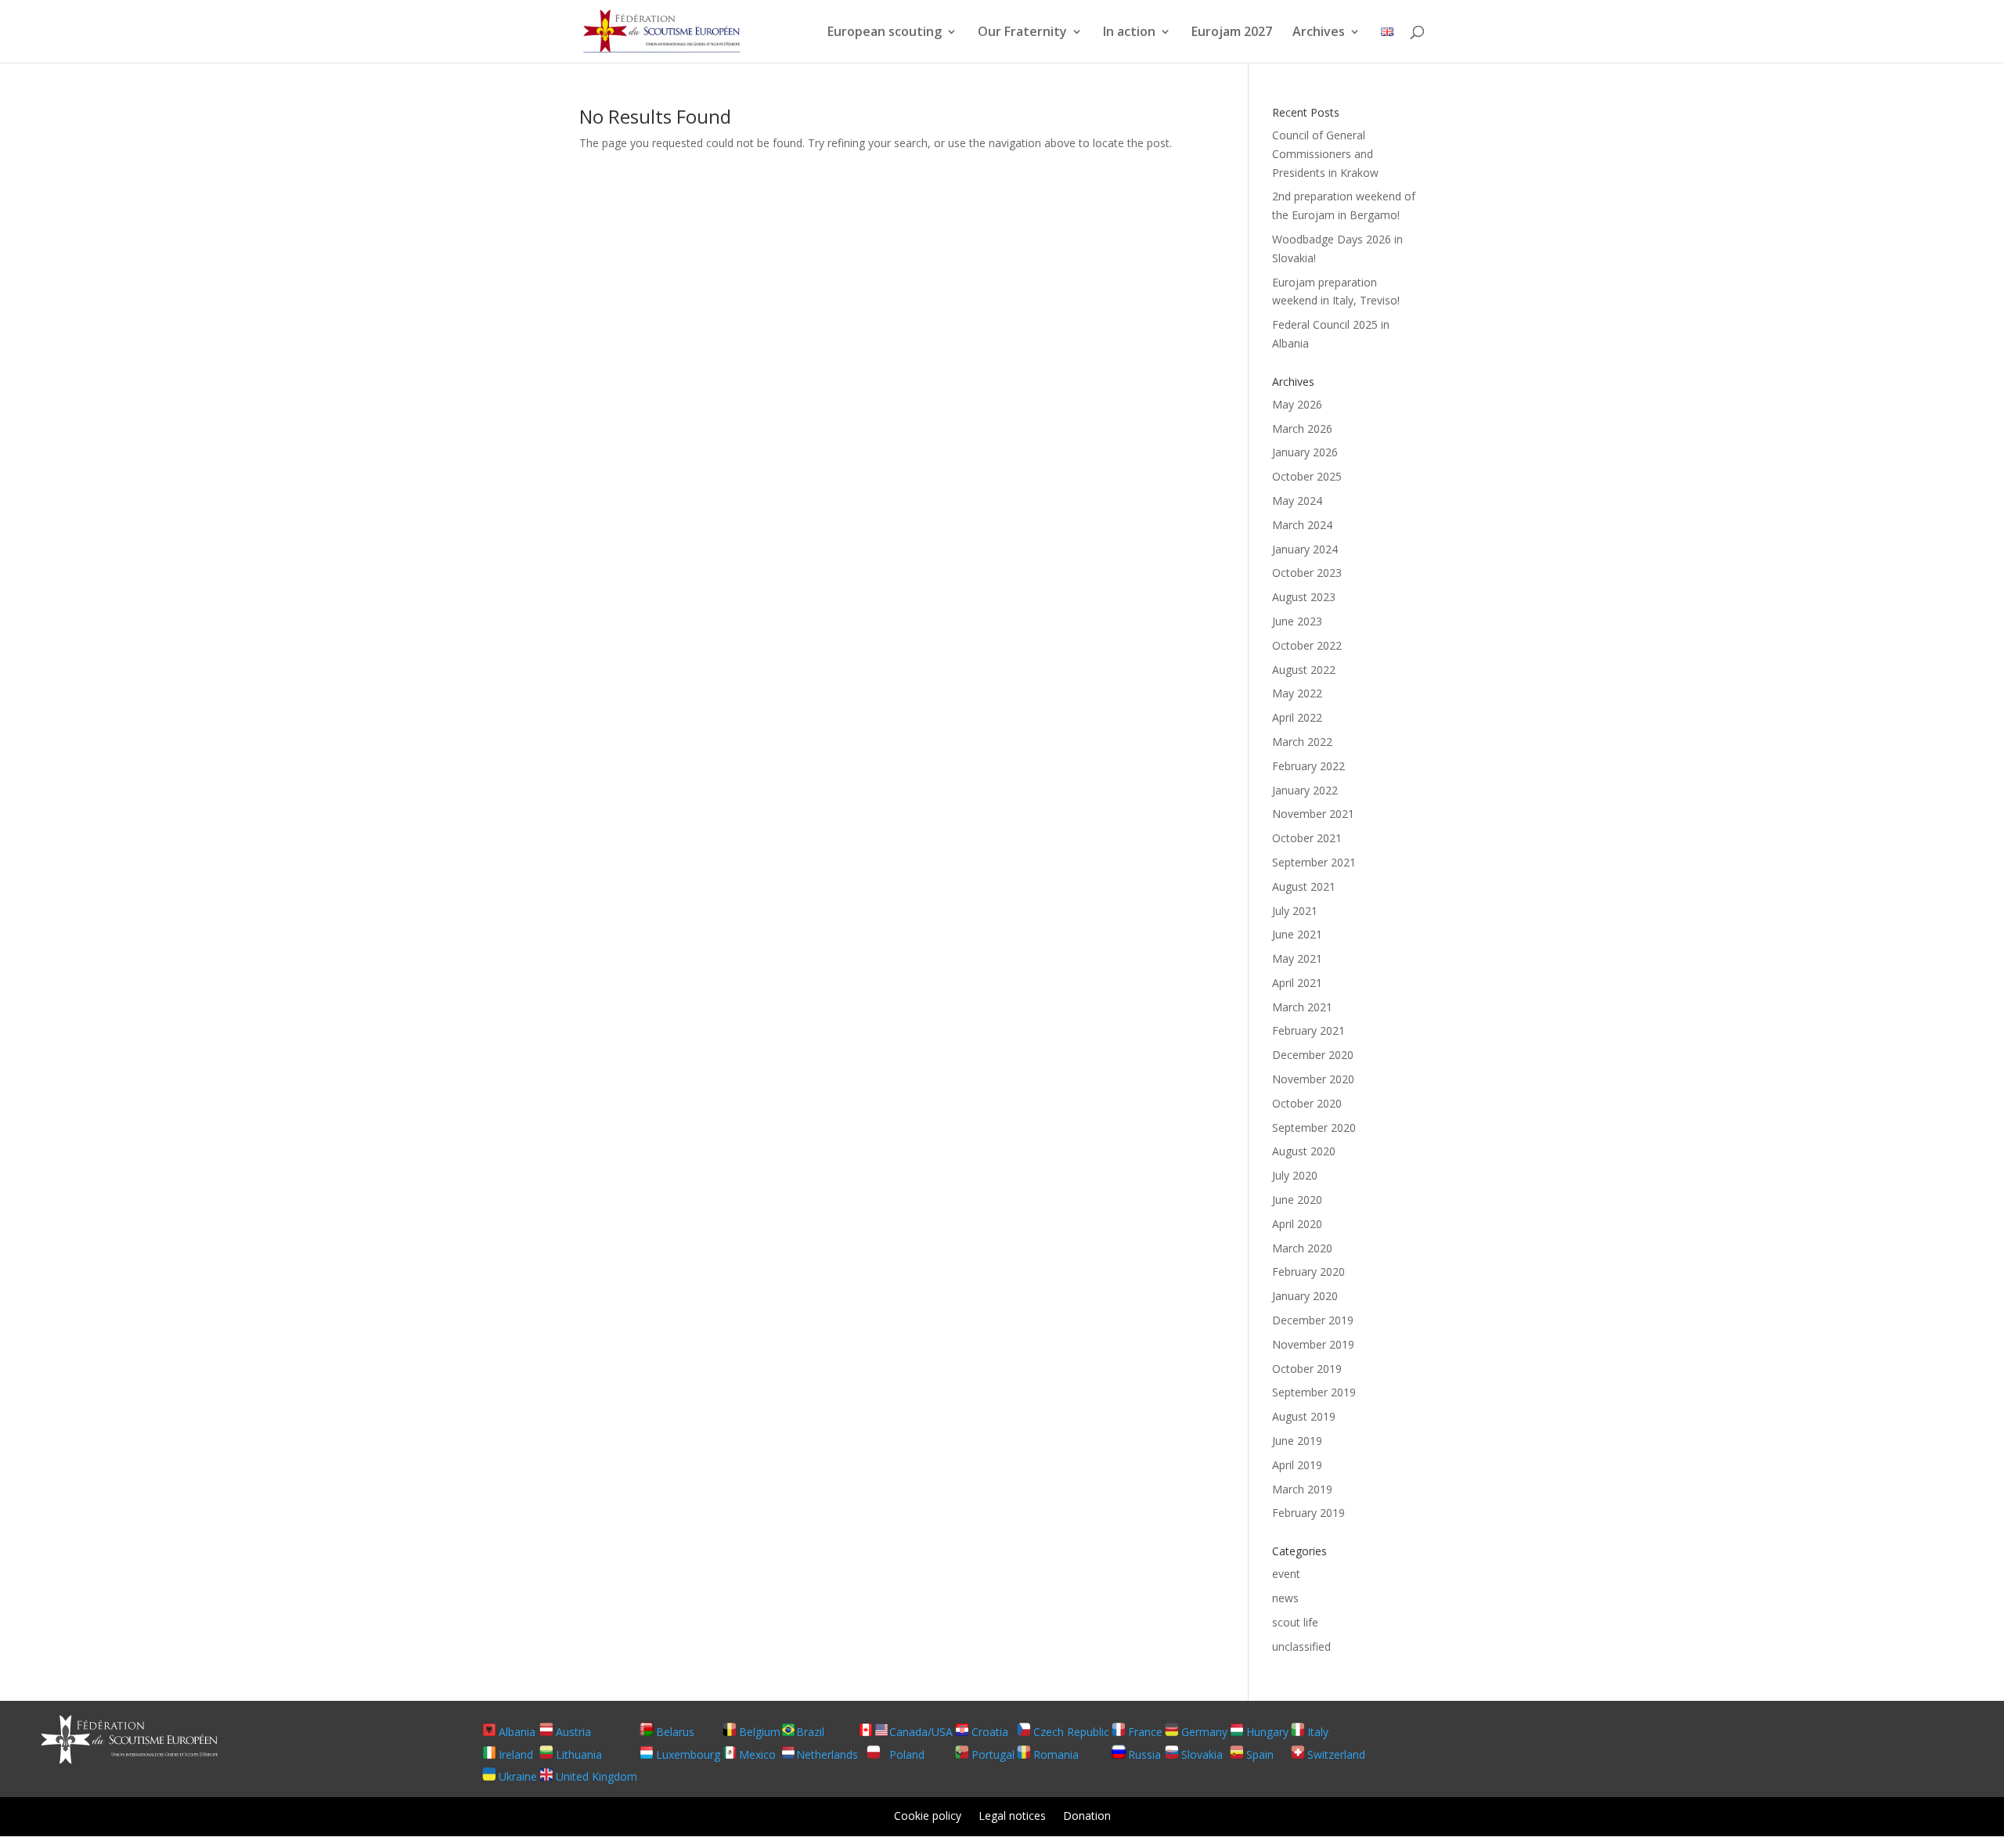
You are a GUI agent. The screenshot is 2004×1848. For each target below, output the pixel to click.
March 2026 (1302, 429)
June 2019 (1297, 1441)
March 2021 (1302, 1007)
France (1145, 1732)
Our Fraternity (1022, 33)
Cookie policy (928, 1817)
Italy (1318, 1732)
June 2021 (1297, 934)
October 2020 (1307, 1103)
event (1286, 1574)
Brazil (810, 1732)
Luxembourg (688, 1754)
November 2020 (1313, 1079)
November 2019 (1313, 1344)
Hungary (1267, 1732)
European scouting (885, 33)
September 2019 (1314, 1392)
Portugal (993, 1754)
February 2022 (1308, 766)
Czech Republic (1071, 1732)
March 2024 (1302, 525)
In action (1129, 33)
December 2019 (1313, 1320)
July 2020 (1295, 1175)
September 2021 (1314, 862)
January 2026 (1305, 452)
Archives (1319, 33)
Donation (1087, 1817)
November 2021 (1313, 814)
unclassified (1301, 1646)
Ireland (516, 1754)
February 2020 (1308, 1272)
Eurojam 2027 (1232, 33)
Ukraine (518, 1776)
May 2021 (1297, 958)
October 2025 (1307, 476)
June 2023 (1297, 621)
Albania (517, 1732)
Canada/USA (921, 1732)
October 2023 (1307, 573)
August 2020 (1304, 1151)
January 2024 (1305, 549)
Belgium (760, 1732)
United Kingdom (597, 1776)
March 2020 (1302, 1248)
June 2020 (1297, 1200)
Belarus (675, 1732)
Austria (573, 1732)
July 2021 (1295, 911)
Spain (1260, 1754)
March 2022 (1302, 742)
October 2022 (1307, 645)
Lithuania (579, 1754)
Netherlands (827, 1754)
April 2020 (1297, 1224)
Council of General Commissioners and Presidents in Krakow (1325, 154)
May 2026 (1297, 404)
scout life (1295, 1622)
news (1285, 1598)
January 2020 (1305, 1296)
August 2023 (1304, 597)
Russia (1144, 1754)
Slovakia (1202, 1754)
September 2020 (1314, 1128)
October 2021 (1307, 838)
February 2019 (1308, 1513)
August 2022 (1304, 670)
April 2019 (1297, 1465)
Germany (1204, 1732)
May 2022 (1297, 693)
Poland (907, 1754)
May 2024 (1297, 501)
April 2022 (1297, 717)
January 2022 (1305, 790)
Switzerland (1336, 1754)
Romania (1056, 1754)
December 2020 (1313, 1055)
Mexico (757, 1754)
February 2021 (1308, 1030)
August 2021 (1304, 886)
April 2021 (1297, 983)
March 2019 (1302, 1489)
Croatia (990, 1732)
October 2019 (1307, 1369)
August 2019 (1304, 1416)
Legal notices (1012, 1817)
